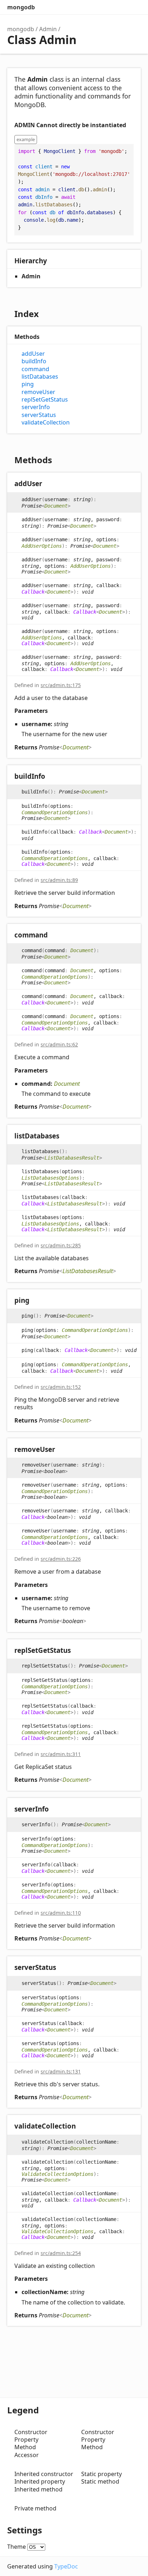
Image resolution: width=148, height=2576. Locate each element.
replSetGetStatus (45, 400)
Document (56, 506)
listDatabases (40, 377)
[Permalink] (49, 484)
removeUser (38, 392)
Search (105, 7)
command (35, 369)
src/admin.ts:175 (61, 685)
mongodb (21, 7)
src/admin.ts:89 (59, 880)
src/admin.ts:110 (61, 1913)
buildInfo (34, 361)
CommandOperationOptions (55, 812)
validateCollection (46, 423)
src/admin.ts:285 (61, 1245)
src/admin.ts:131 (61, 2071)
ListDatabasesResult (72, 1158)
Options (119, 7)
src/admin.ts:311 (61, 1754)
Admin (48, 29)
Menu (134, 7)
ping (28, 384)
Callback (33, 592)
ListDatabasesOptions (50, 1178)
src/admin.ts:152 (61, 1387)
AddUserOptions (42, 546)
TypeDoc (66, 2566)
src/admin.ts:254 (61, 2253)
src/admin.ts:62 (59, 1044)
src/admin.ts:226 (61, 1559)
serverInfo (36, 407)
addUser (33, 354)
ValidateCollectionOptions (57, 2174)
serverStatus (39, 415)
